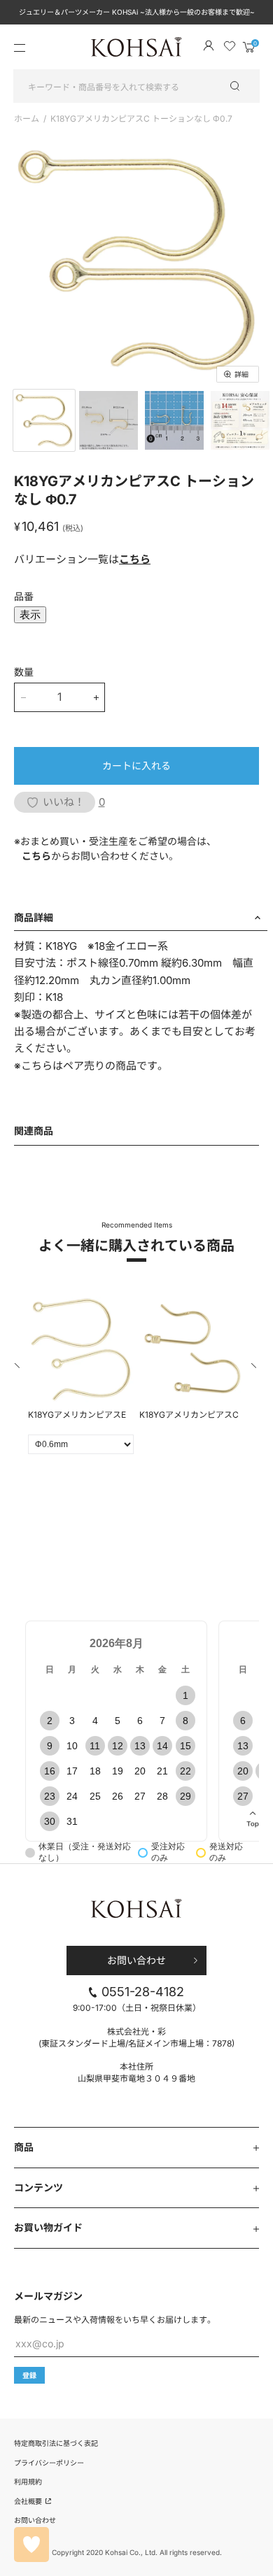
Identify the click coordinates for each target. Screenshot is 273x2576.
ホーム (27, 119)
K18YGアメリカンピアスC (189, 1415)
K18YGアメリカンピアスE (77, 1415)
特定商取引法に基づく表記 (56, 2443)
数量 (24, 672)
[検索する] (241, 86)
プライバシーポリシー (49, 2463)
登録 (29, 2375)
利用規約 (28, 2482)
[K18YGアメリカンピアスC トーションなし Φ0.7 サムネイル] (44, 420)
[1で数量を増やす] (96, 697)
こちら (135, 559)
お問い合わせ (136, 1960)
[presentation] (18, 1368)
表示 (30, 614)
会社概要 (29, 2501)
